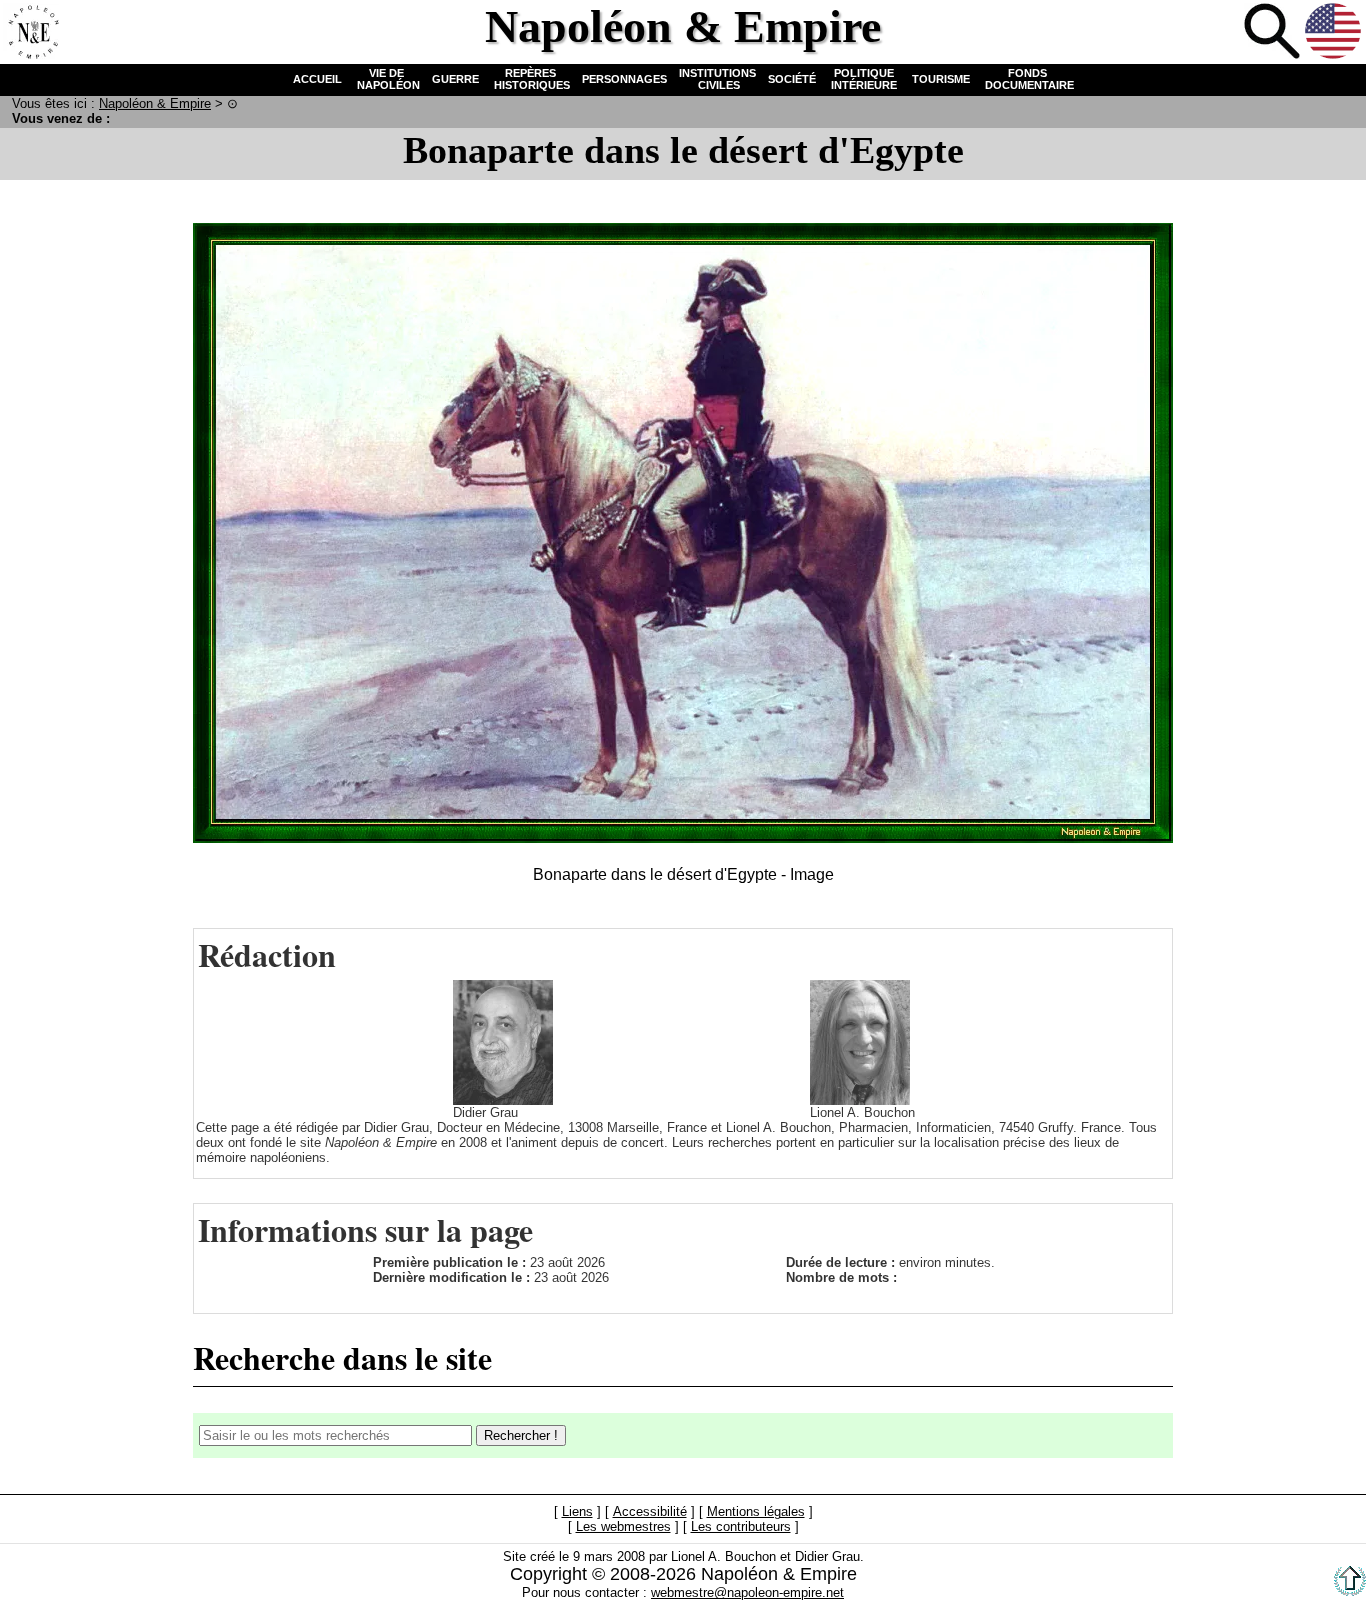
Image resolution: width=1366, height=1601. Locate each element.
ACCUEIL (317, 79)
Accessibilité (650, 1512)
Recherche (1272, 31)
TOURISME (941, 79)
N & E (155, 103)
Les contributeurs (741, 1527)
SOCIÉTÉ (792, 79)
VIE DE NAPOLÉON (387, 79)
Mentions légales (756, 1512)
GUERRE (455, 79)
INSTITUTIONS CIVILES (717, 79)
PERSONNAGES (624, 79)
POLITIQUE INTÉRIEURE (864, 79)
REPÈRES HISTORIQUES (530, 79)
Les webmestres (623, 1527)
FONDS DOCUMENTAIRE (1028, 79)
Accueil (31, 31)
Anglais (1333, 31)
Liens (577, 1512)
